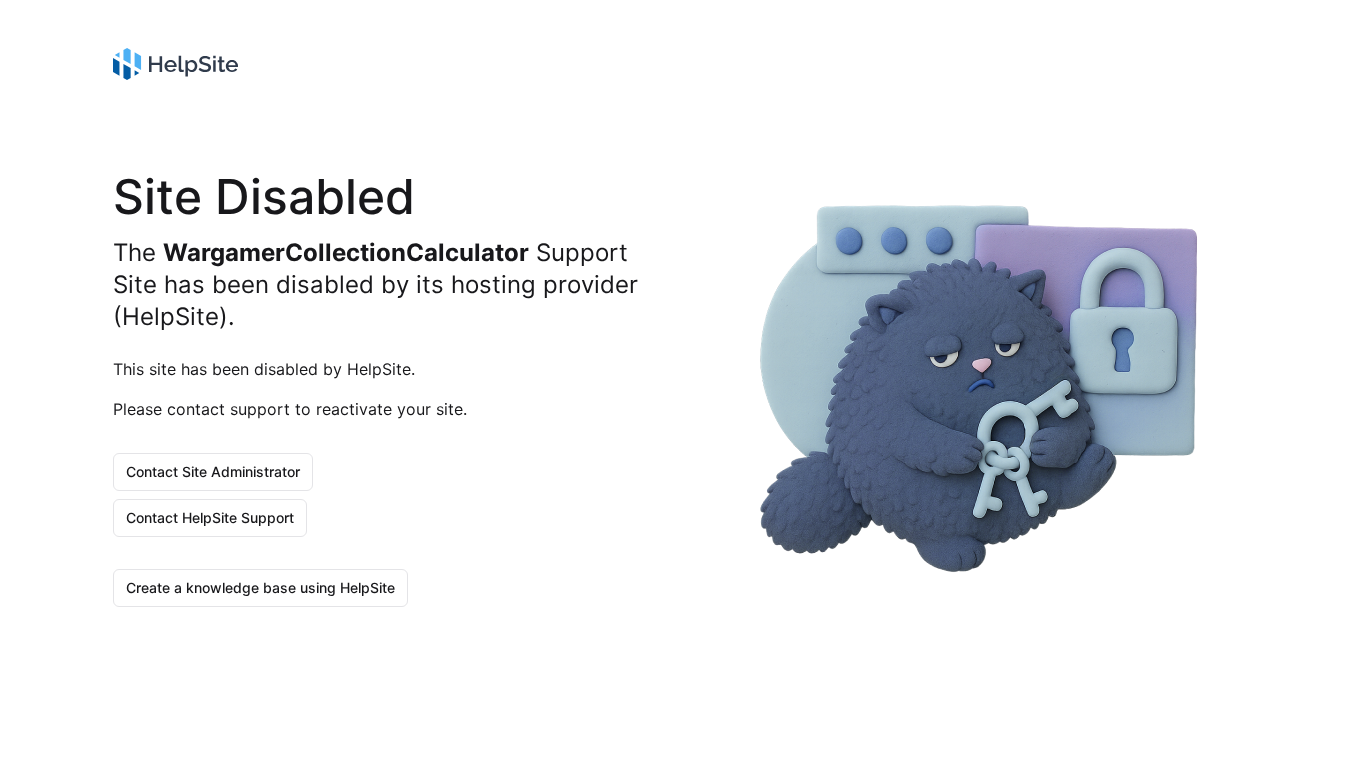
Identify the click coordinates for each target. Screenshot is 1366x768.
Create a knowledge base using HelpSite (260, 587)
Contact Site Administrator (213, 471)
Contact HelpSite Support (210, 517)
